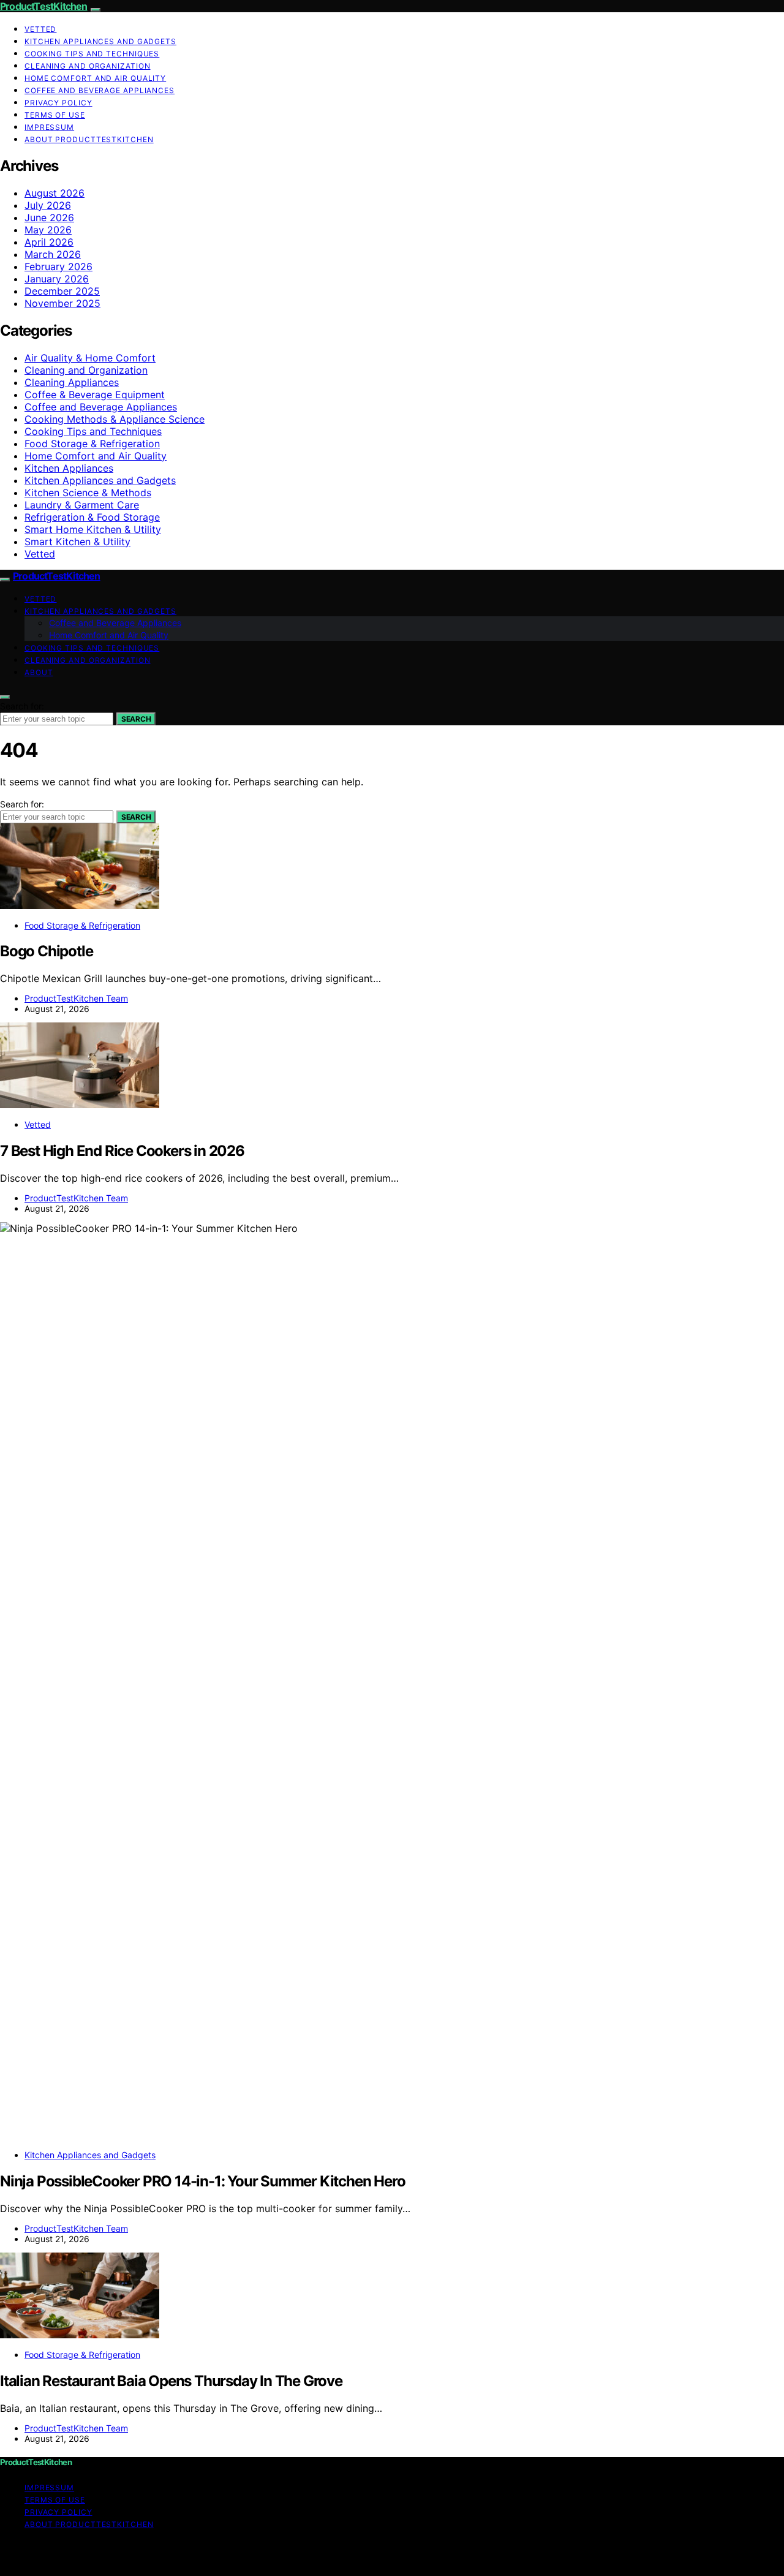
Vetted (40, 29)
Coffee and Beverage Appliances (100, 90)
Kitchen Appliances (69, 468)
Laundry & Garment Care (82, 505)
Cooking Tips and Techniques (92, 54)
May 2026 (48, 230)
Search (136, 719)
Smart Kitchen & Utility (77, 542)
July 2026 (48, 205)
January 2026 (57, 279)
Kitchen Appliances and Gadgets (100, 41)
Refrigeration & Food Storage (92, 517)
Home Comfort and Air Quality (95, 78)
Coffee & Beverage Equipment (95, 395)
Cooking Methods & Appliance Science (115, 419)
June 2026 (49, 217)
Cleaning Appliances (72, 382)
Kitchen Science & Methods (88, 493)
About (39, 672)
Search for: (22, 706)
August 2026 (55, 193)
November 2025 (62, 303)
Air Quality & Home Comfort (90, 358)
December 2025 (62, 291)
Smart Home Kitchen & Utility (93, 529)
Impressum (49, 127)
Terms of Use (55, 115)
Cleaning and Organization (88, 66)
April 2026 (49, 242)
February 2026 (58, 266)
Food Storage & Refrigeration (92, 444)
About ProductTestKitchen (89, 139)
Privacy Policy (58, 103)
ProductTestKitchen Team (76, 998)
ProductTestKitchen (44, 6)
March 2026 (53, 254)
